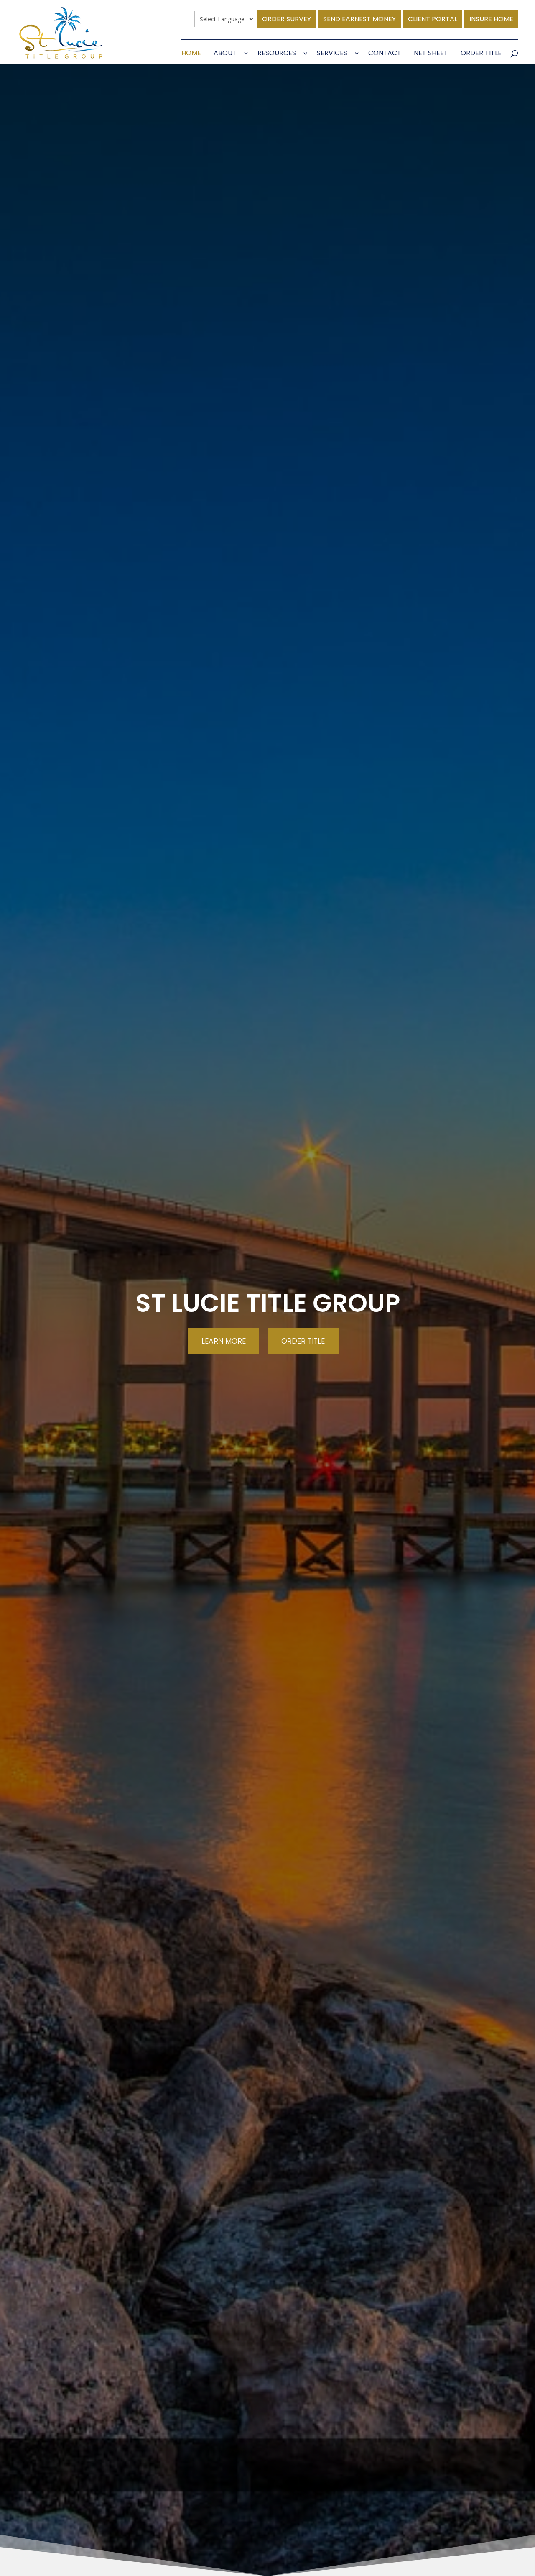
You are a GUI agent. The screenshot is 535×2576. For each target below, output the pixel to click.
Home (191, 54)
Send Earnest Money (359, 19)
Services (332, 54)
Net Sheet (431, 54)
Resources (277, 54)
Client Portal (433, 19)
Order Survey (287, 19)
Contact (385, 54)
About (225, 54)
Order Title (481, 54)
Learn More (224, 1341)
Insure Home (491, 19)
